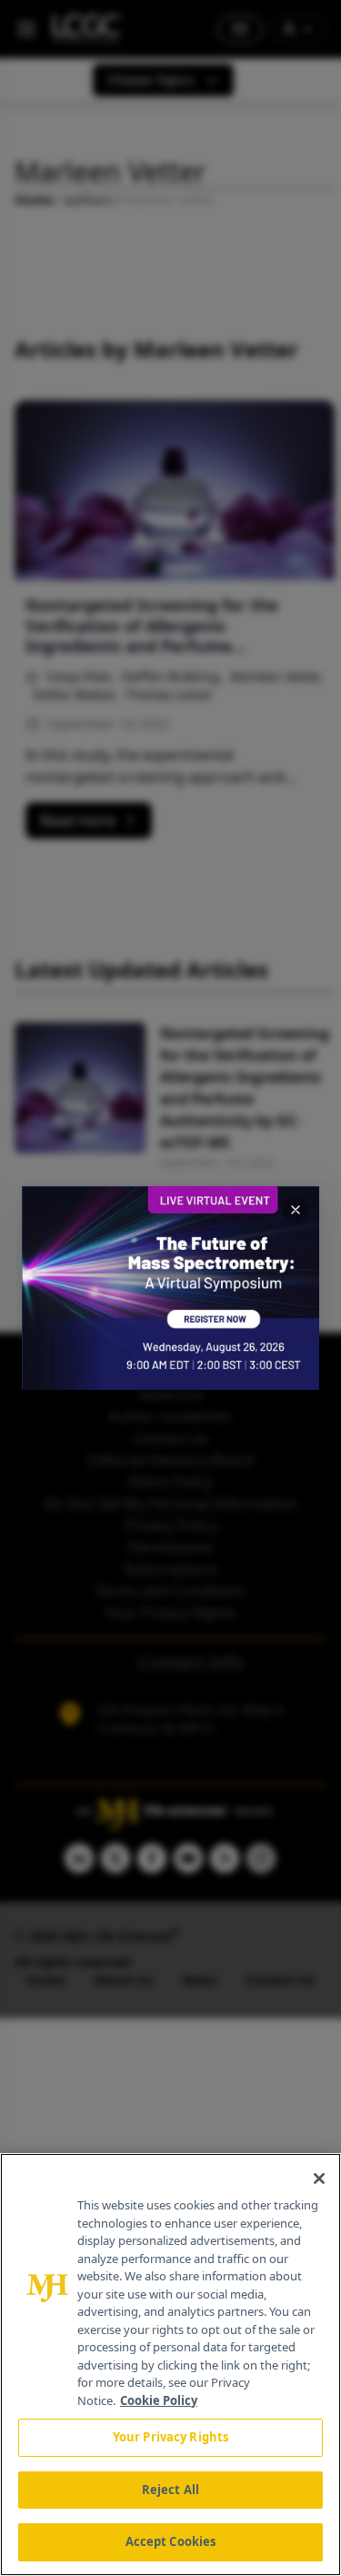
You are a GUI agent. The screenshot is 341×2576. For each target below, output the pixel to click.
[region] (170, 2365)
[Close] (319, 2179)
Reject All (170, 2490)
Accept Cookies (171, 2541)
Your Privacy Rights (170, 2437)
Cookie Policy (159, 2400)
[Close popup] (296, 1210)
